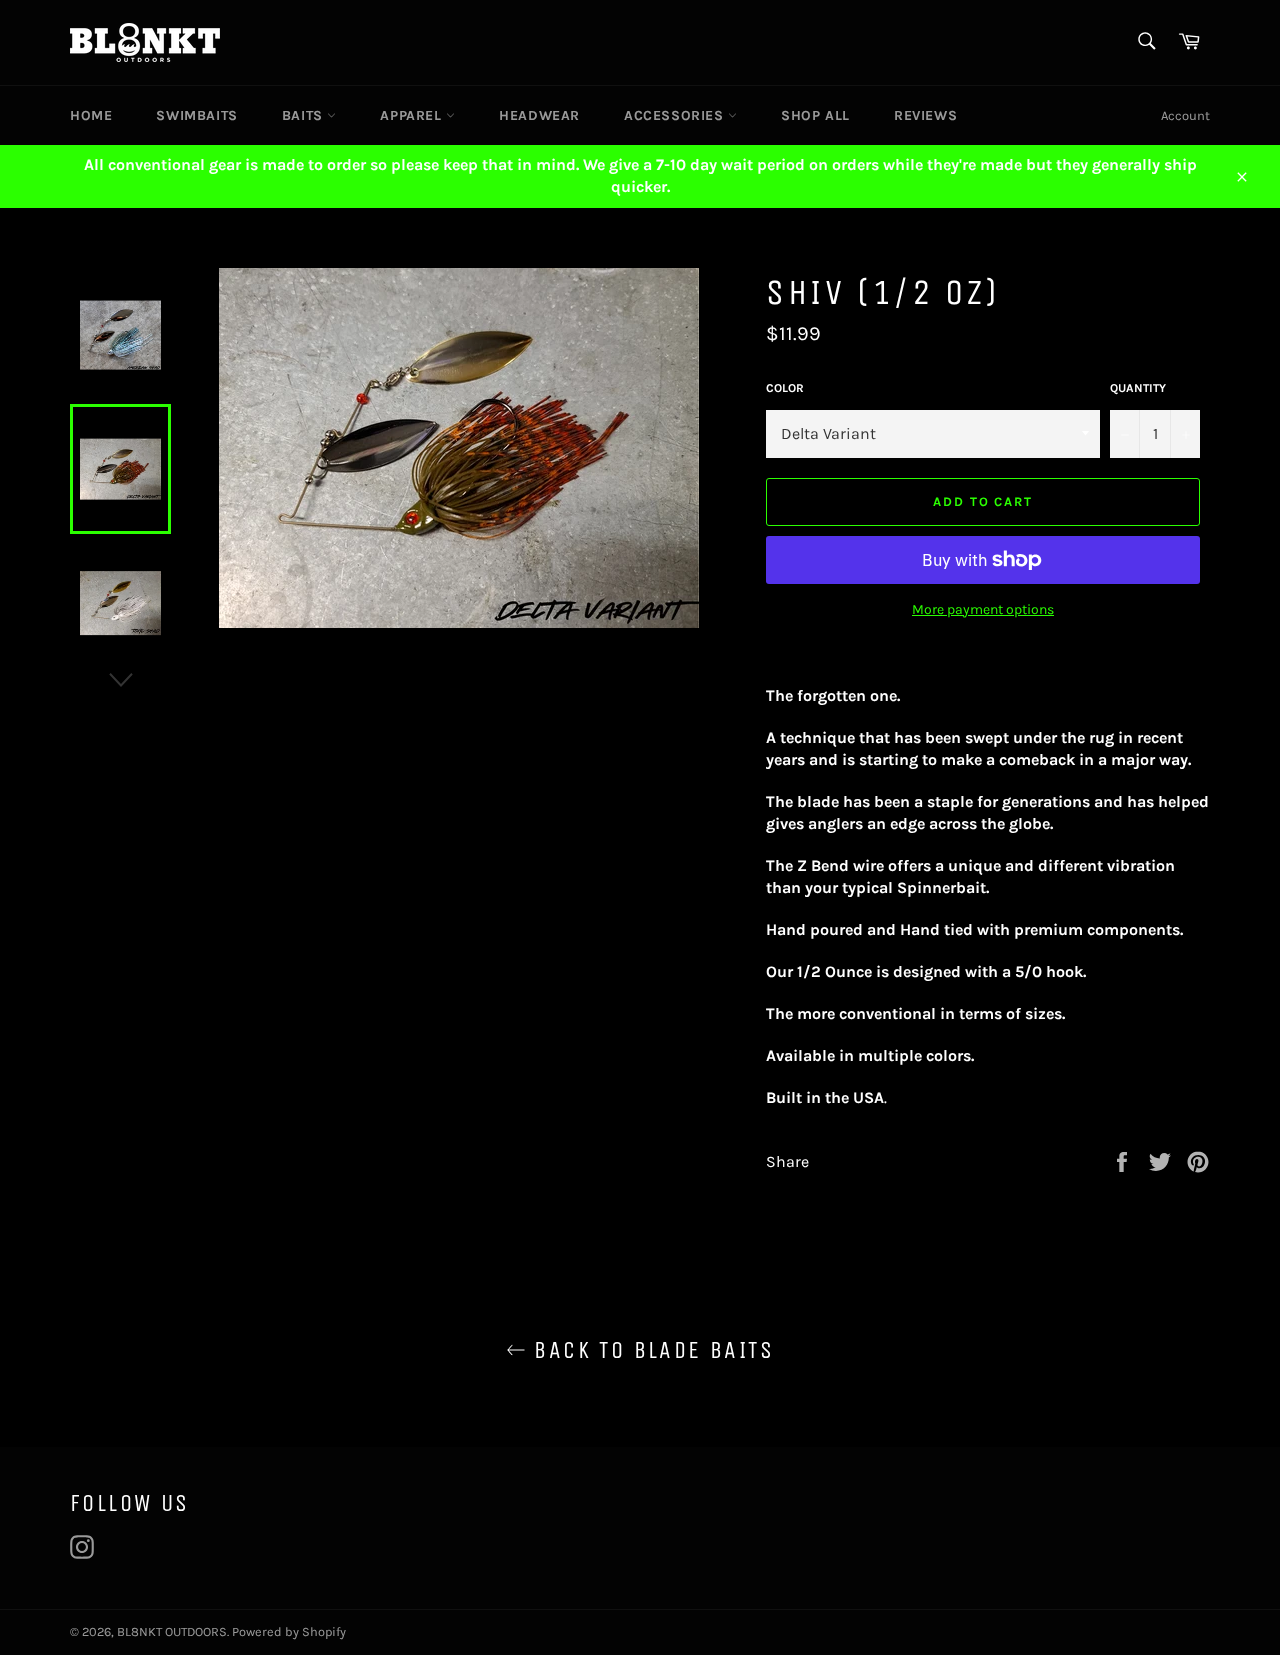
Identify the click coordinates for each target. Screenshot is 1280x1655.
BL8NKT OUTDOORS (172, 1631)
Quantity (1138, 388)
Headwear (539, 115)
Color (785, 388)
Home (91, 115)
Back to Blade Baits (650, 1350)
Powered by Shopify (289, 1631)
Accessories (676, 115)
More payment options (983, 609)
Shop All (815, 115)
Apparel (413, 115)
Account (1185, 115)
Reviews (925, 115)
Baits (305, 115)
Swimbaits (196, 115)
